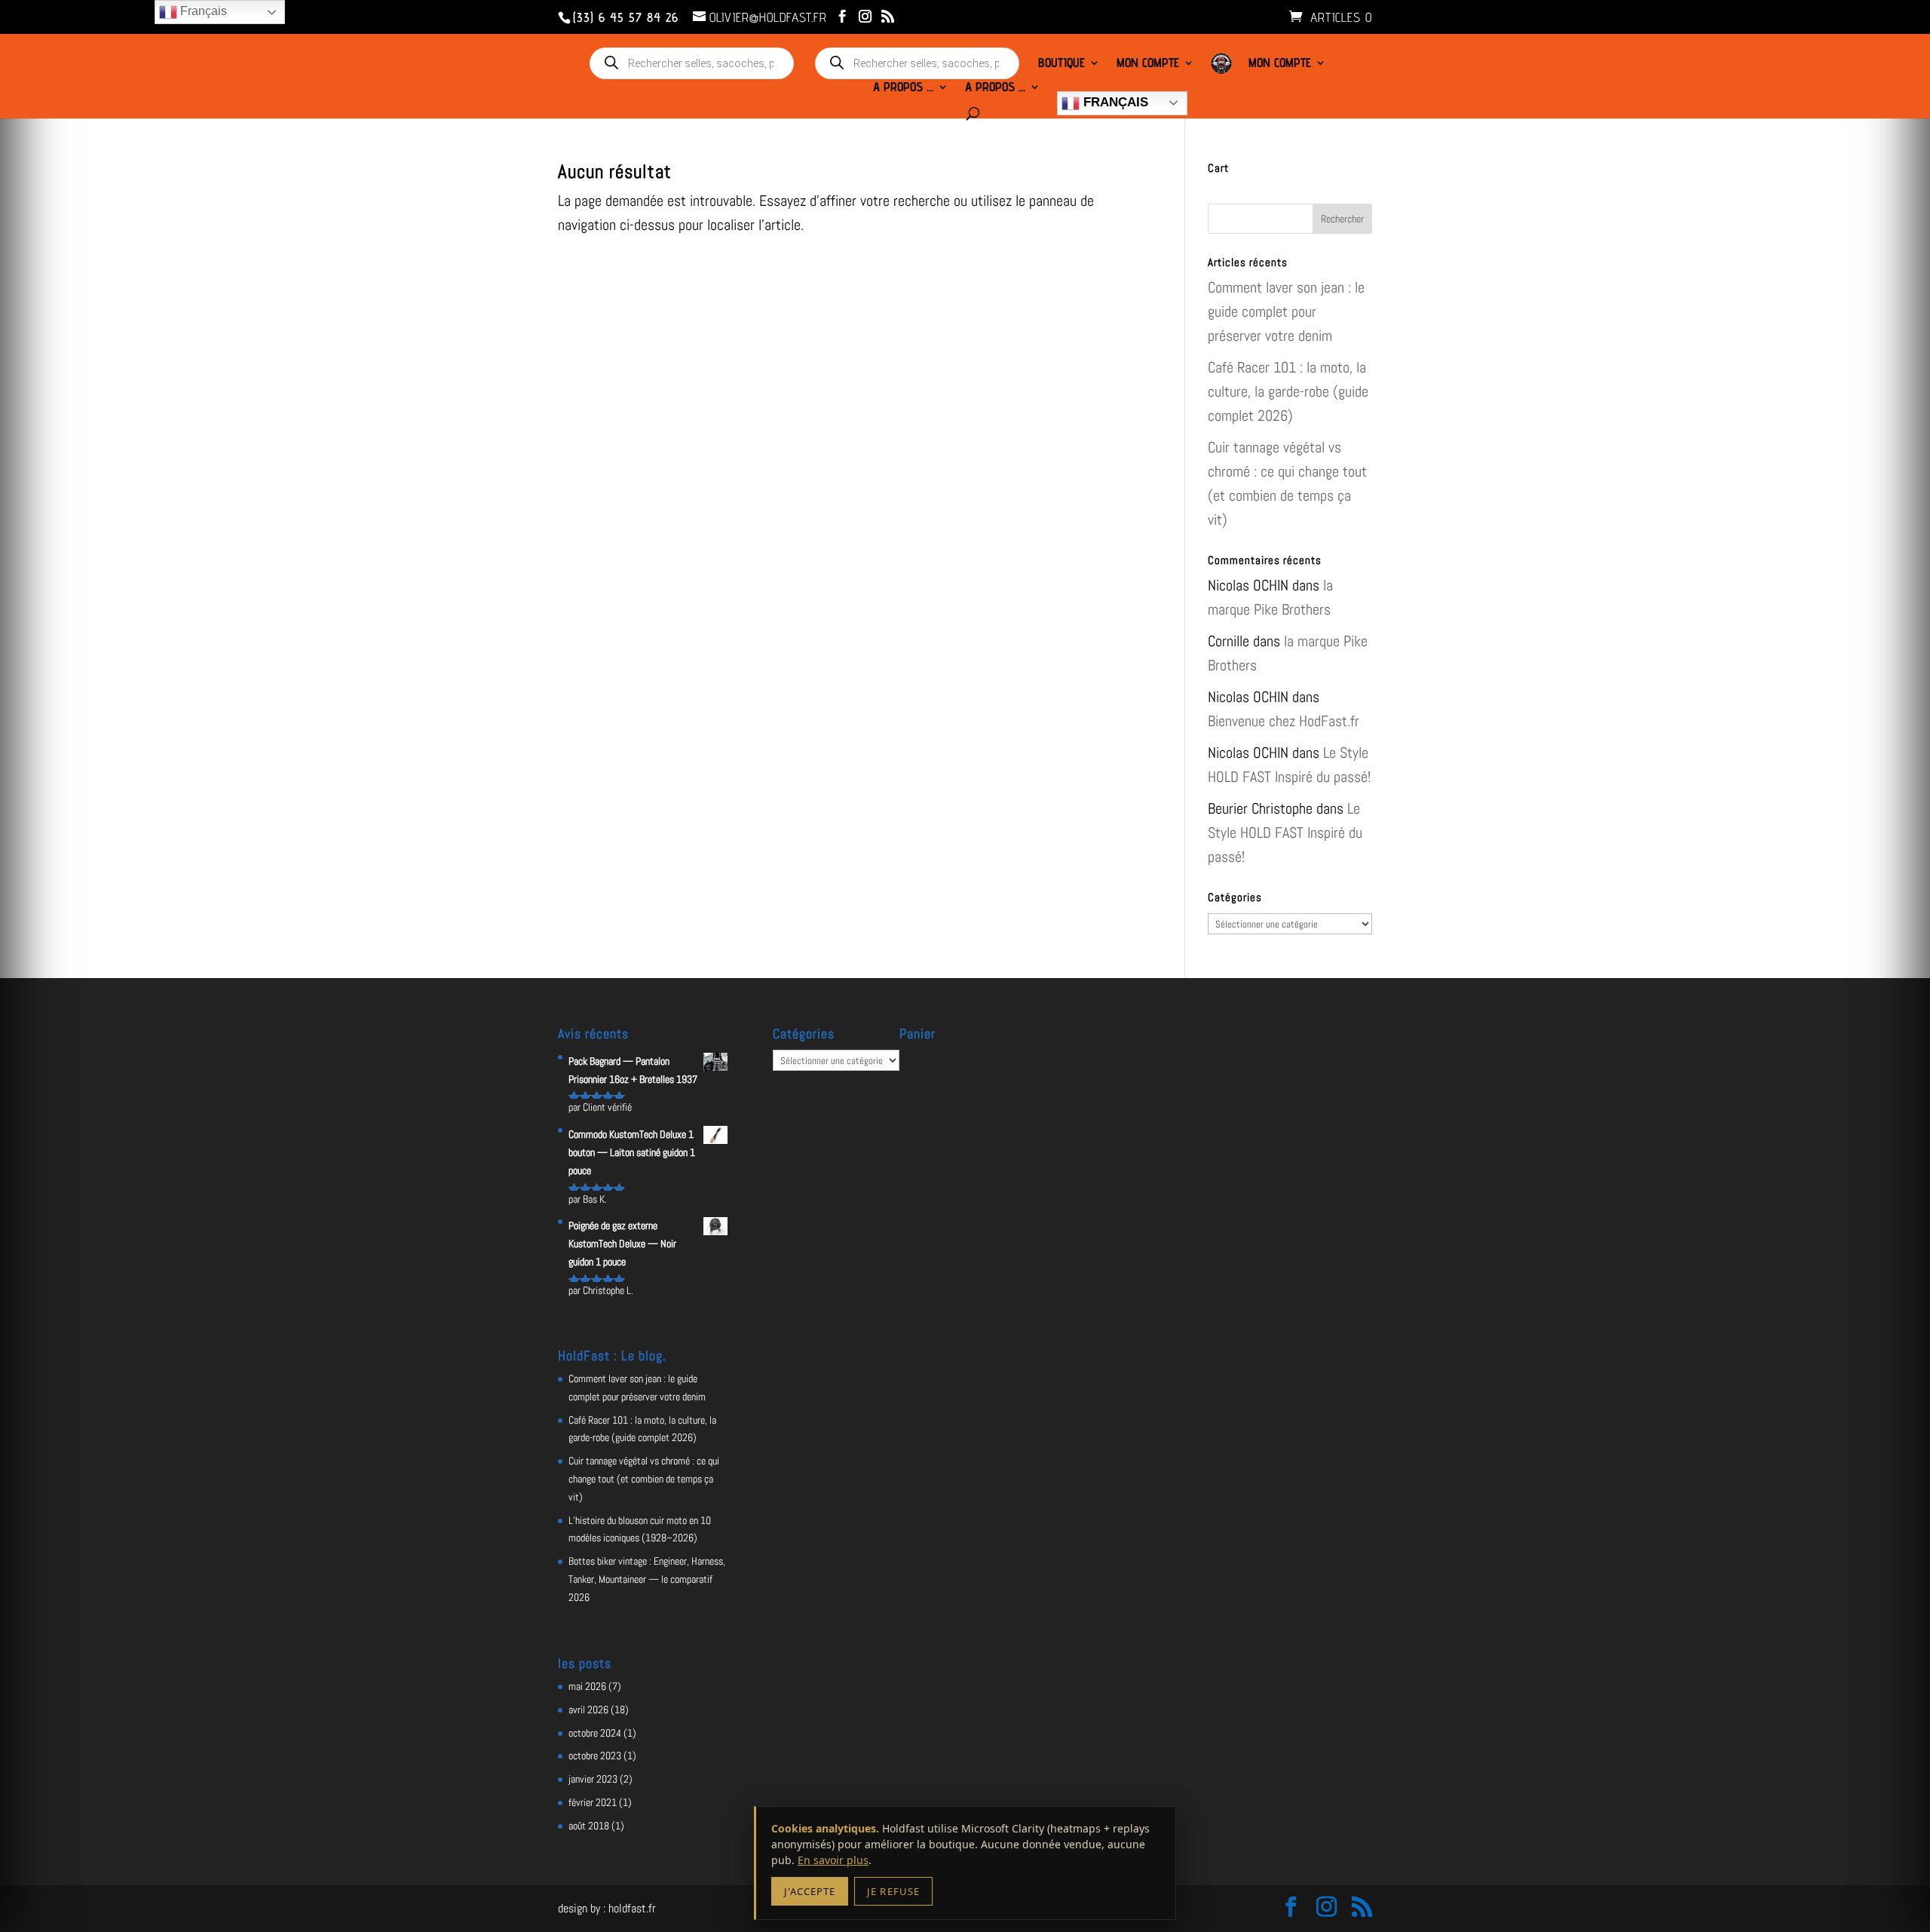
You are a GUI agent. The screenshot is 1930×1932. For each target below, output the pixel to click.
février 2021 (593, 1802)
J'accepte (810, 1891)
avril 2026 (588, 1710)
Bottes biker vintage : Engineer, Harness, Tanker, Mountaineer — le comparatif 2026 (647, 1579)
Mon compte (1148, 64)
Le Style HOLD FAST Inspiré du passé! (1285, 833)
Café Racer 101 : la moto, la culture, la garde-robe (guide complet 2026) (1288, 391)
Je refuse (893, 1891)
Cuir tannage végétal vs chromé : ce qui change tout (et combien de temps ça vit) (644, 1479)
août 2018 (589, 1826)
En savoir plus (833, 1860)
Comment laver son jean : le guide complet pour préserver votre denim (1286, 311)
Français (1114, 102)
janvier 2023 (593, 1779)
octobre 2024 (595, 1733)
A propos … (903, 88)
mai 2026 (587, 1686)
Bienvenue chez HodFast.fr (1284, 721)
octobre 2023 (595, 1756)
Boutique (1061, 64)
